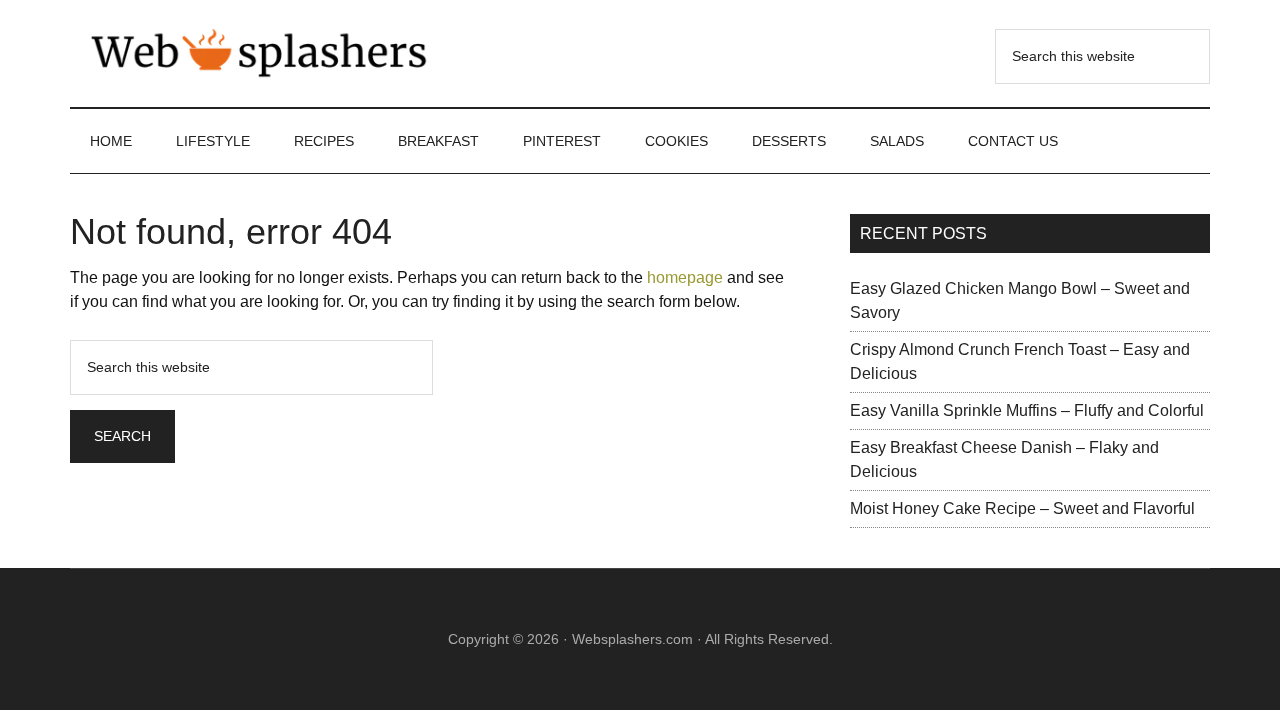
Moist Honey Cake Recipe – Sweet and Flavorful (1022, 508)
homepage (685, 277)
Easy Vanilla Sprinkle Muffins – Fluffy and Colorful (1027, 410)
